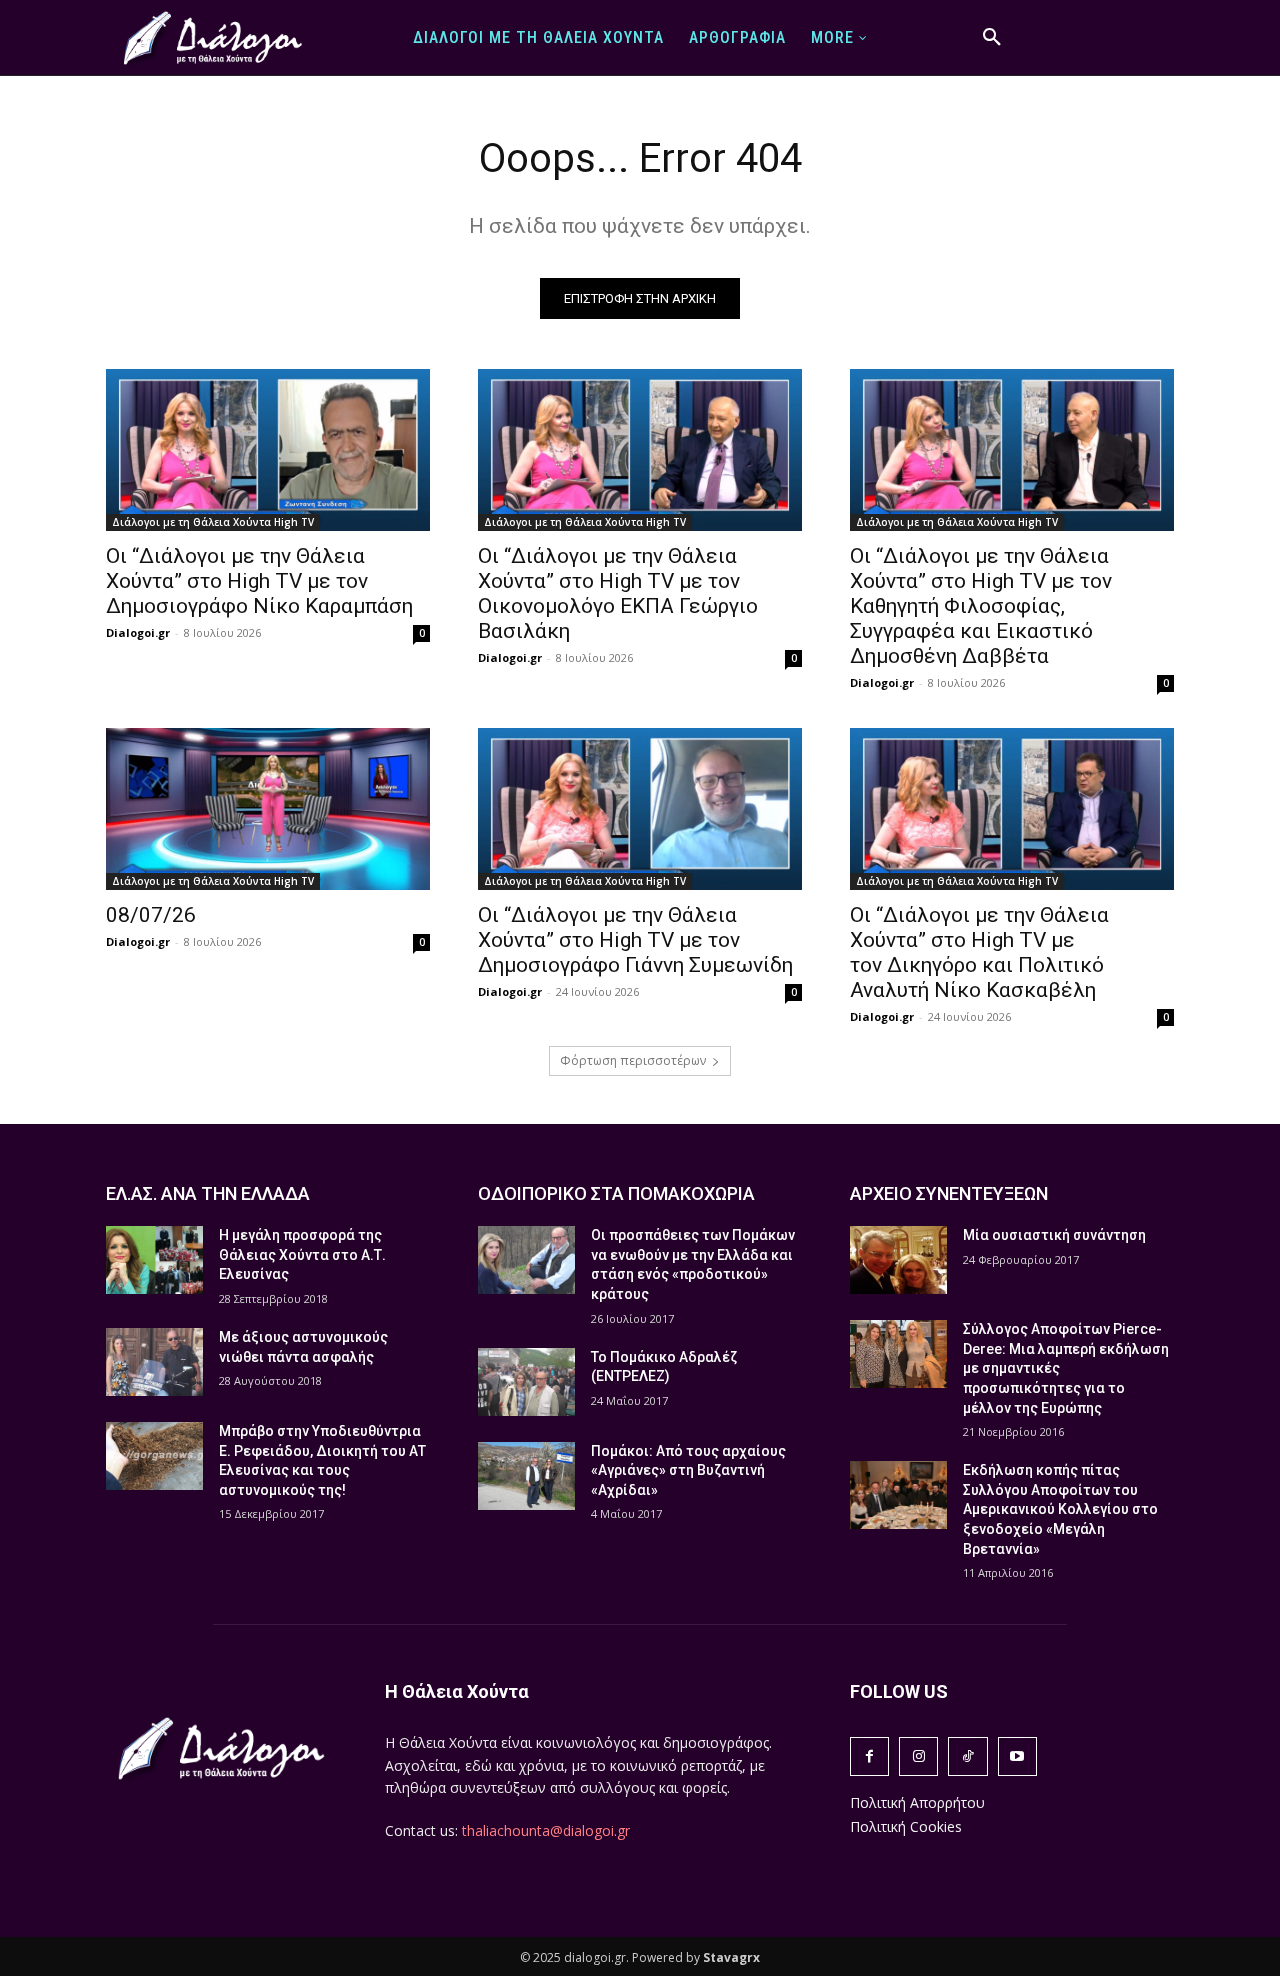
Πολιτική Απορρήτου (917, 1802)
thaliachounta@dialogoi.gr (546, 1830)
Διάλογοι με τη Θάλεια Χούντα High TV (213, 522)
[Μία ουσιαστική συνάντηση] (898, 1260)
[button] (992, 38)
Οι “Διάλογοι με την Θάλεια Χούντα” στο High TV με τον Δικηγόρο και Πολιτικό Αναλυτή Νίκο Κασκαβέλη (979, 952)
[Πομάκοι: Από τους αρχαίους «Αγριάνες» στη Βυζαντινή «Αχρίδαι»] (526, 1476)
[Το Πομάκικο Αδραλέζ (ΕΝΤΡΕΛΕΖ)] (526, 1382)
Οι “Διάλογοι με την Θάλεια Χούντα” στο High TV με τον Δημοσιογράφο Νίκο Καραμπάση (259, 581)
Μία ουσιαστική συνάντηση (1054, 1235)
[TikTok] (967, 1756)
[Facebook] (869, 1756)
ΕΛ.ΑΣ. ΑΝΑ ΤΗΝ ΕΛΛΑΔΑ (208, 1193)
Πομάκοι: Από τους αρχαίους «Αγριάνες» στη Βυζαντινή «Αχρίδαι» (688, 1470)
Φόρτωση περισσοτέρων (633, 1060)
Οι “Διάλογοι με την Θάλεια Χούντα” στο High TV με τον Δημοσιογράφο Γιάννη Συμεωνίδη (635, 940)
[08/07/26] (268, 809)
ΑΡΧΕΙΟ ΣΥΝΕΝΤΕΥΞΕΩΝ (949, 1193)
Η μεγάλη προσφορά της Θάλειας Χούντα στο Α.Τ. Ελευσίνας (302, 1254)
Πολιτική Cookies (906, 1826)
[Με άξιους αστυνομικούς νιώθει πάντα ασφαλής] (154, 1362)
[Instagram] (918, 1756)
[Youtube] (1017, 1756)
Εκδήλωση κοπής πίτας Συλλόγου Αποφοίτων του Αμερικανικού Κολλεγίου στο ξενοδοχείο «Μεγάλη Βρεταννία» (1060, 1509)
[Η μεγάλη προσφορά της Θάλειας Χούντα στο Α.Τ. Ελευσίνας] (154, 1260)
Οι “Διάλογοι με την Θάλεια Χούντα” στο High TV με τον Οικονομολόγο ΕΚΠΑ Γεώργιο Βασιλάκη (618, 593)
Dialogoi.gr (138, 632)
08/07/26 (151, 915)
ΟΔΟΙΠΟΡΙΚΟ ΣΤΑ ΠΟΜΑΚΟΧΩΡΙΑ (616, 1193)
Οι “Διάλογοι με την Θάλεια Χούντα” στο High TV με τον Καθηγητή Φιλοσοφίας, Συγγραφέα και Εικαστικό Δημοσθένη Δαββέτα (981, 606)
